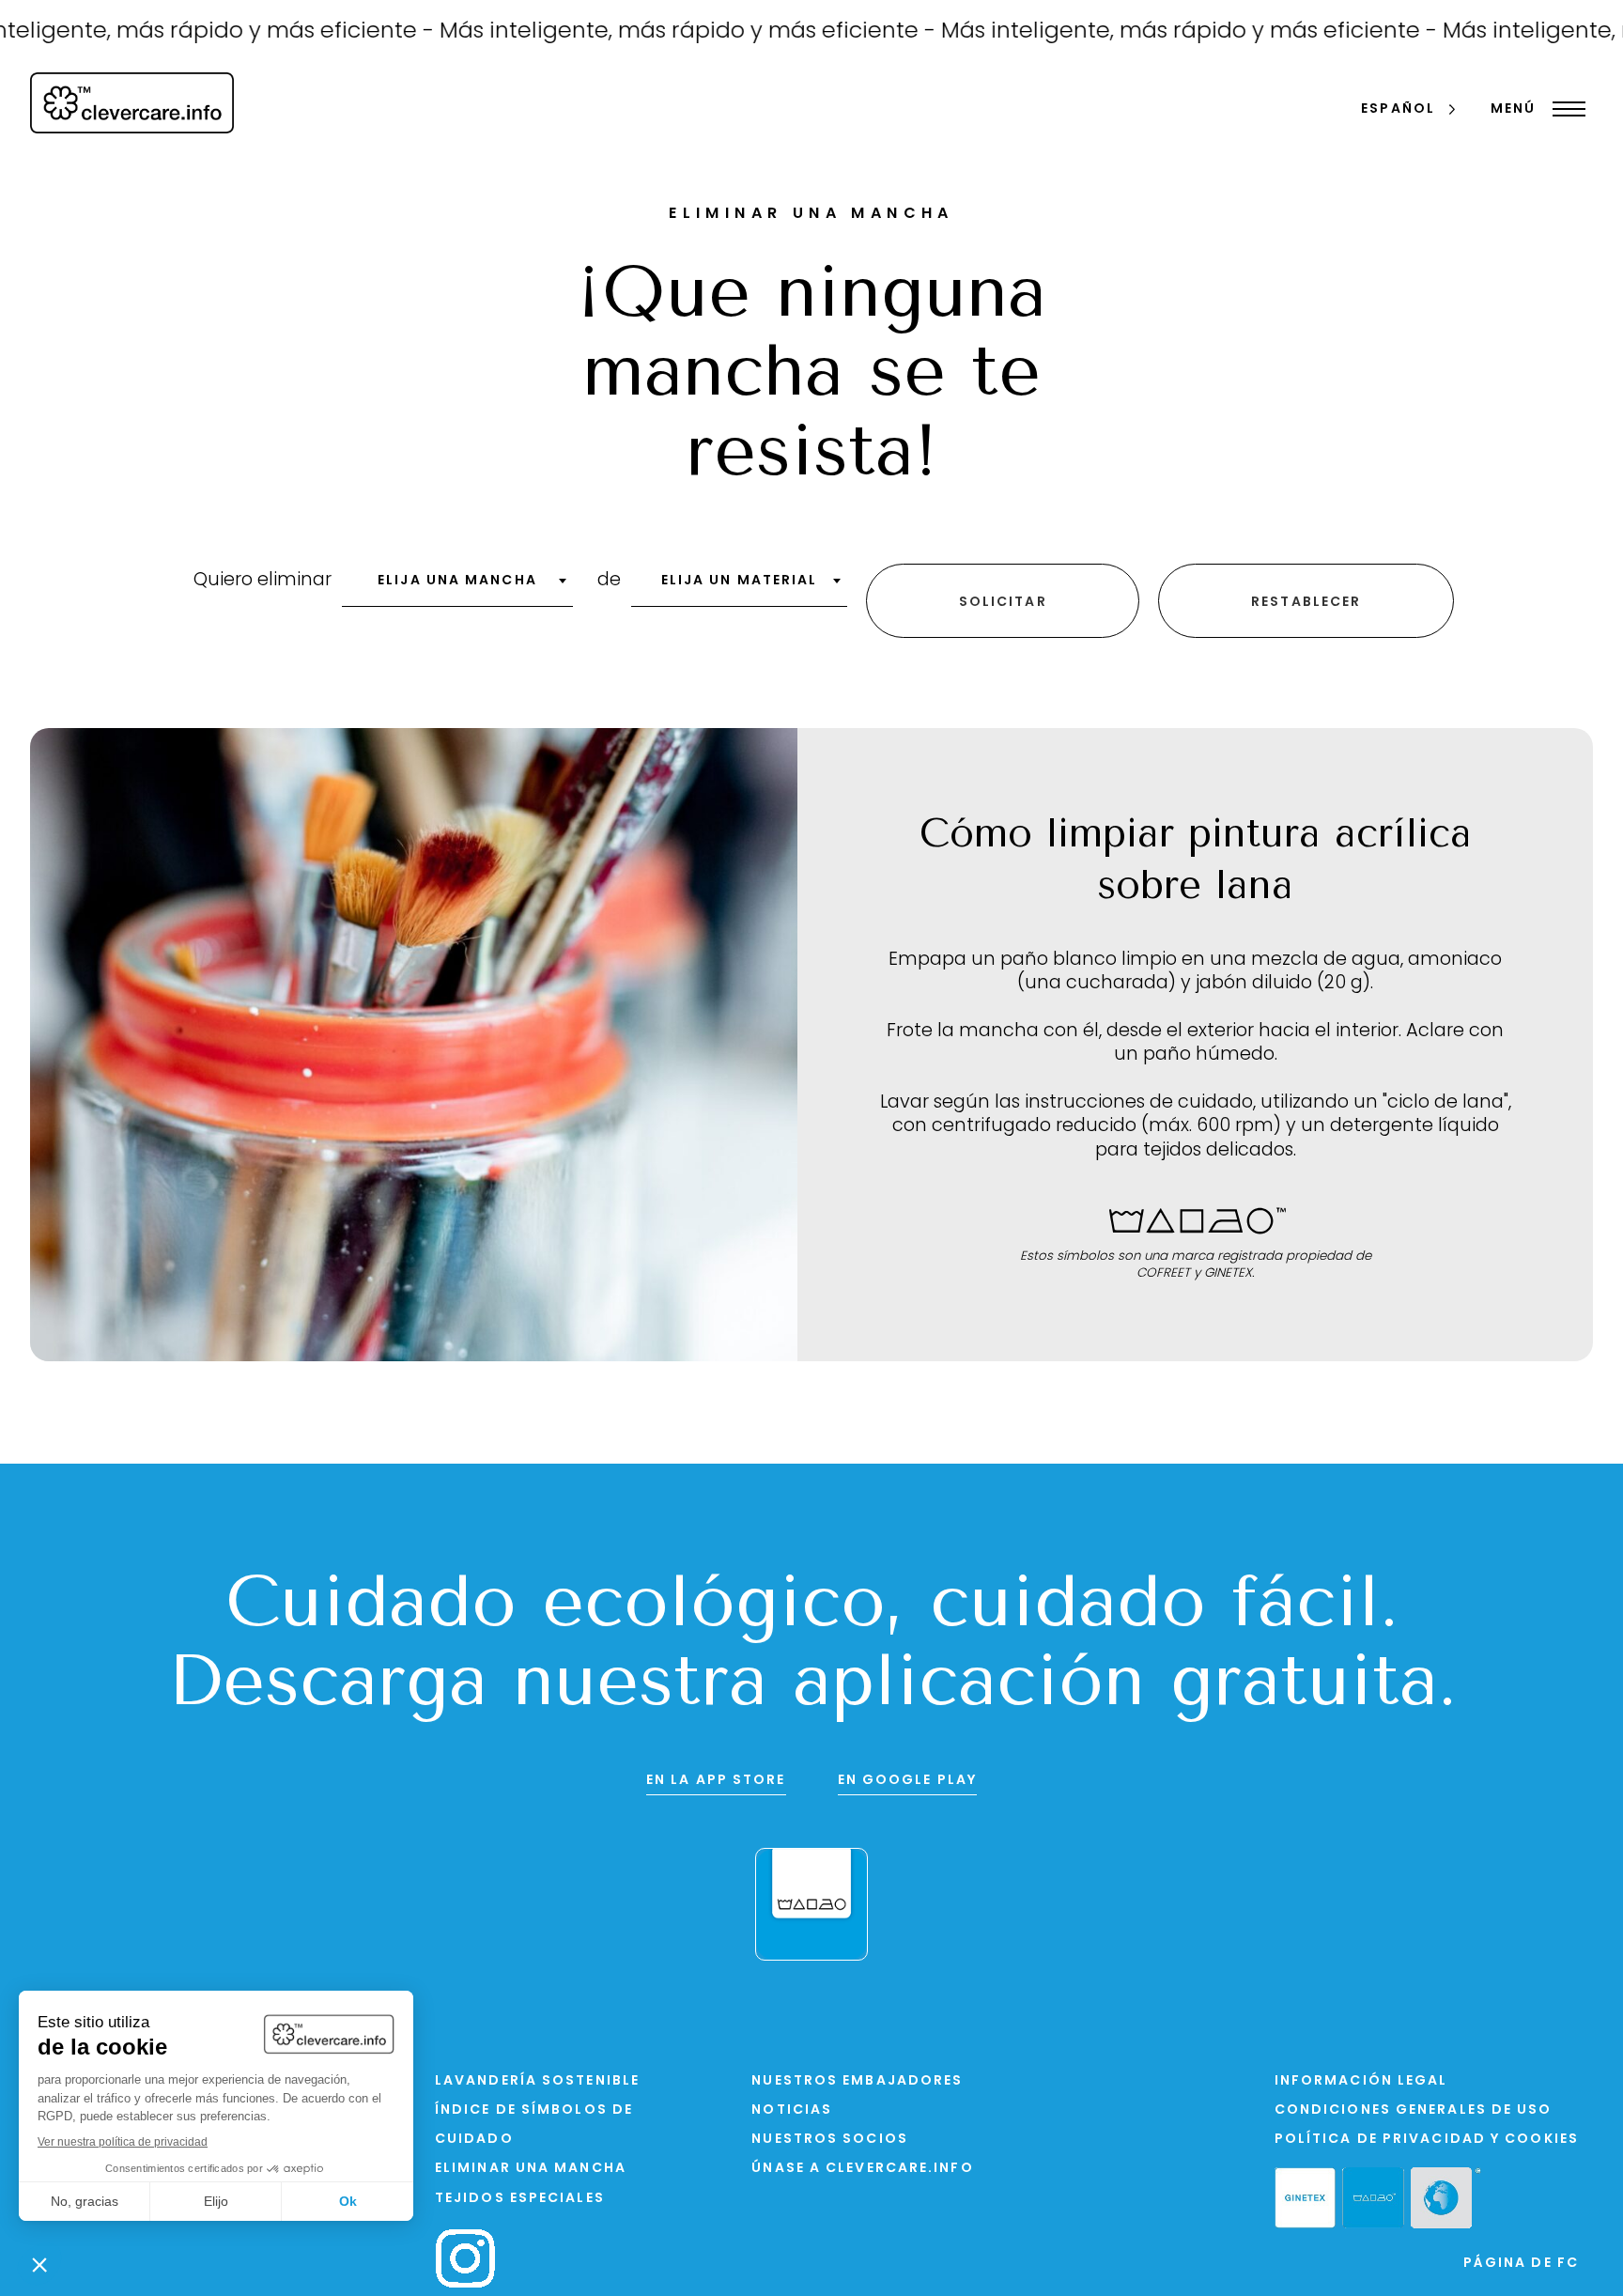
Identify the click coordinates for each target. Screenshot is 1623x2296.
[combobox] (457, 587)
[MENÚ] (1564, 109)
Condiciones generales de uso (1414, 2110)
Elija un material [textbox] (740, 581)
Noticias (792, 2110)
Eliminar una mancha (531, 2169)
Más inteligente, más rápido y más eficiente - (636, 32)
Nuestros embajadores (857, 2081)
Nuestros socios (830, 2140)
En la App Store (716, 1781)
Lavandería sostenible (537, 2081)
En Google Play (907, 1781)
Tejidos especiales (520, 2199)
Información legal (1361, 2081)
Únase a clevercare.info (862, 2169)
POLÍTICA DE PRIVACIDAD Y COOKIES (1427, 2140)
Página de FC (1521, 2264)
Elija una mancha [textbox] (457, 581)
